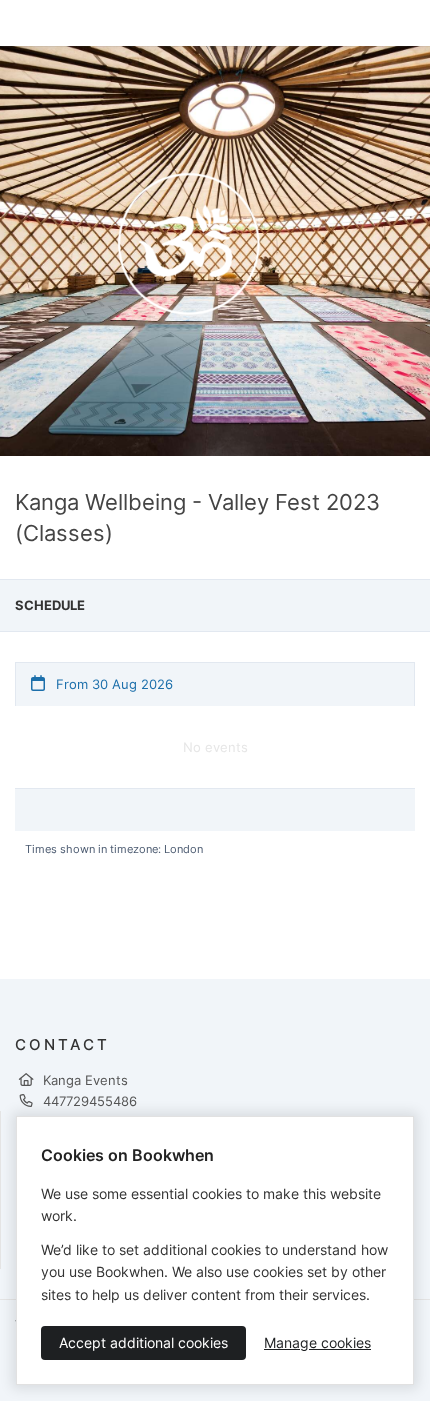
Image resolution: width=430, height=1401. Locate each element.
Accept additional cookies (143, 1342)
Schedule (50, 605)
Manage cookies (317, 1342)
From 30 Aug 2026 (112, 684)
